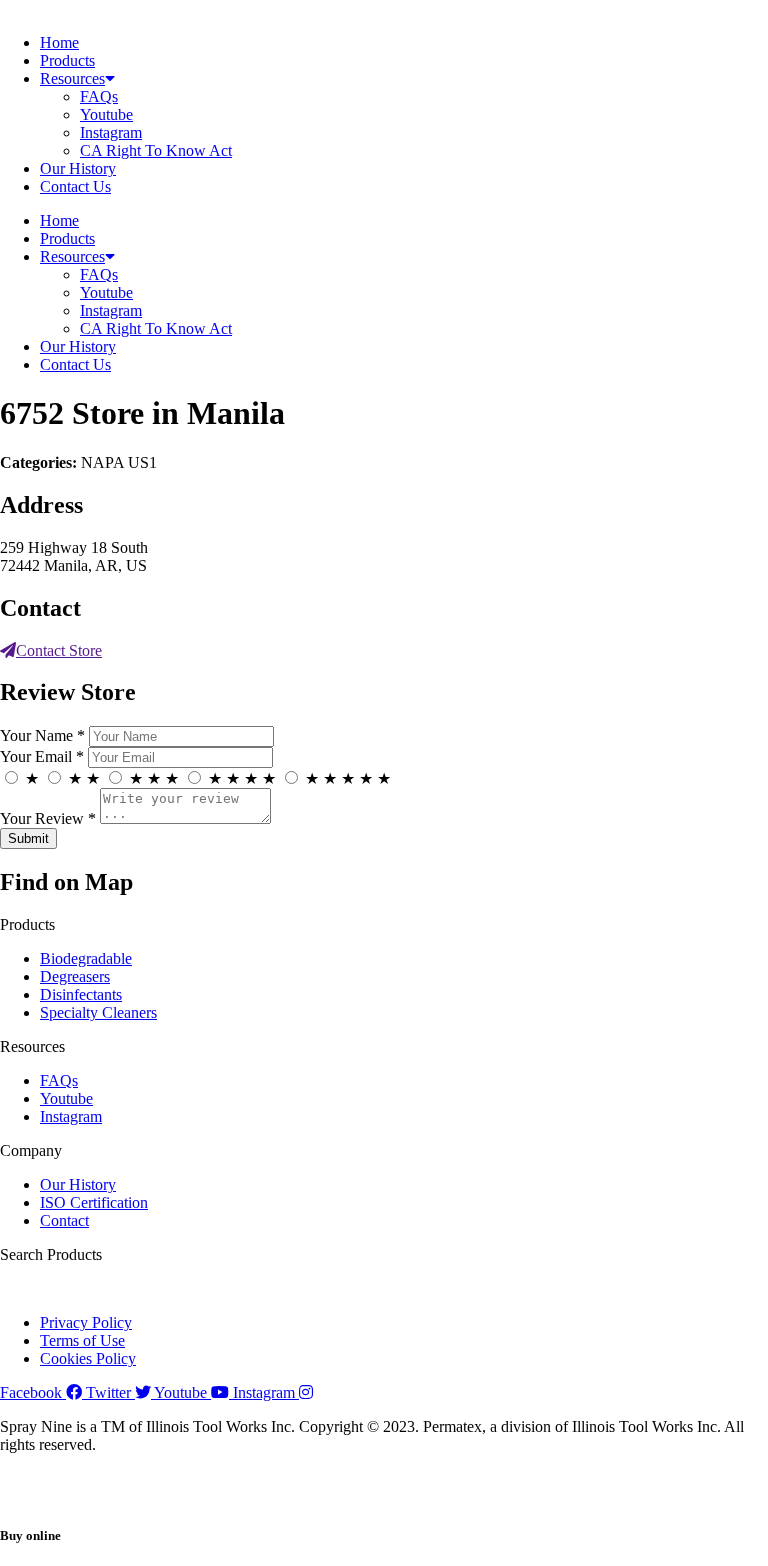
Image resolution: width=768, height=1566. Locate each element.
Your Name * (42, 735)
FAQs (99, 96)
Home (59, 42)
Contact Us (75, 186)
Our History (78, 168)
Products (67, 60)
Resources (72, 78)
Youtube (106, 114)
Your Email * (42, 756)
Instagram (111, 132)
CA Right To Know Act (156, 150)
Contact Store (59, 650)
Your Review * (48, 818)
